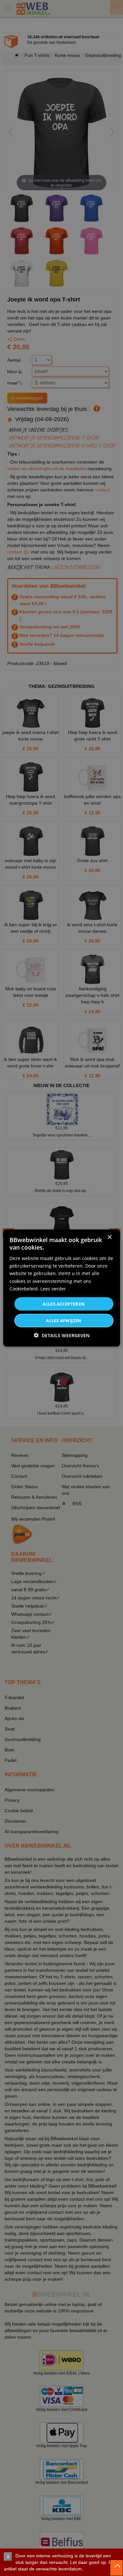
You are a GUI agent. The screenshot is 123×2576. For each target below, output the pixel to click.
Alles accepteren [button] (64, 1304)
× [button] (109, 1237)
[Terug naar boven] (116, 2568)
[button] (62, 1335)
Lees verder (53, 1288)
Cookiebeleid (24, 1288)
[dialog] (61, 1288)
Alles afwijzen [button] (64, 1321)
